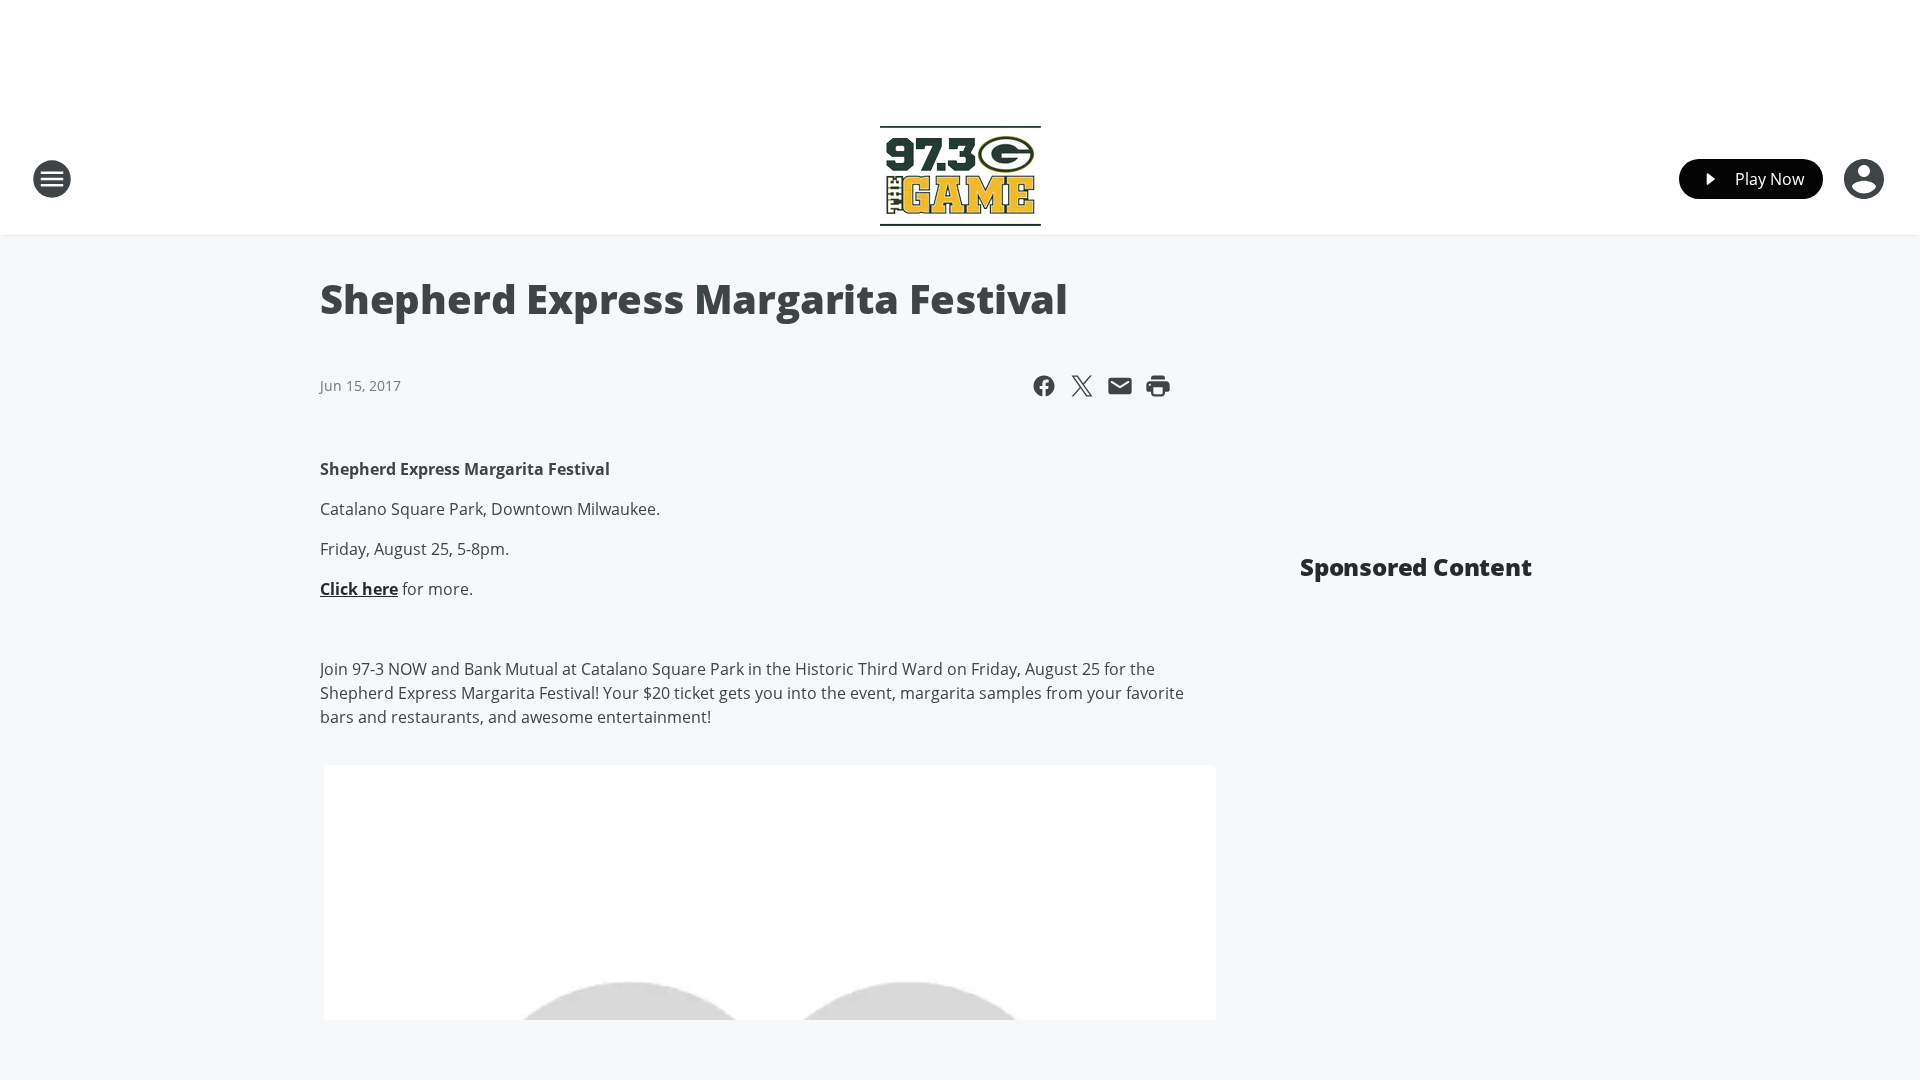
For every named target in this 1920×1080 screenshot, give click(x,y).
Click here (359, 589)
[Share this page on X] (1082, 386)
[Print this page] (1158, 386)
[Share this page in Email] (1120, 386)
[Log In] (1866, 179)
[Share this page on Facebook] (1044, 386)
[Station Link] (960, 178)
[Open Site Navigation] (52, 179)
